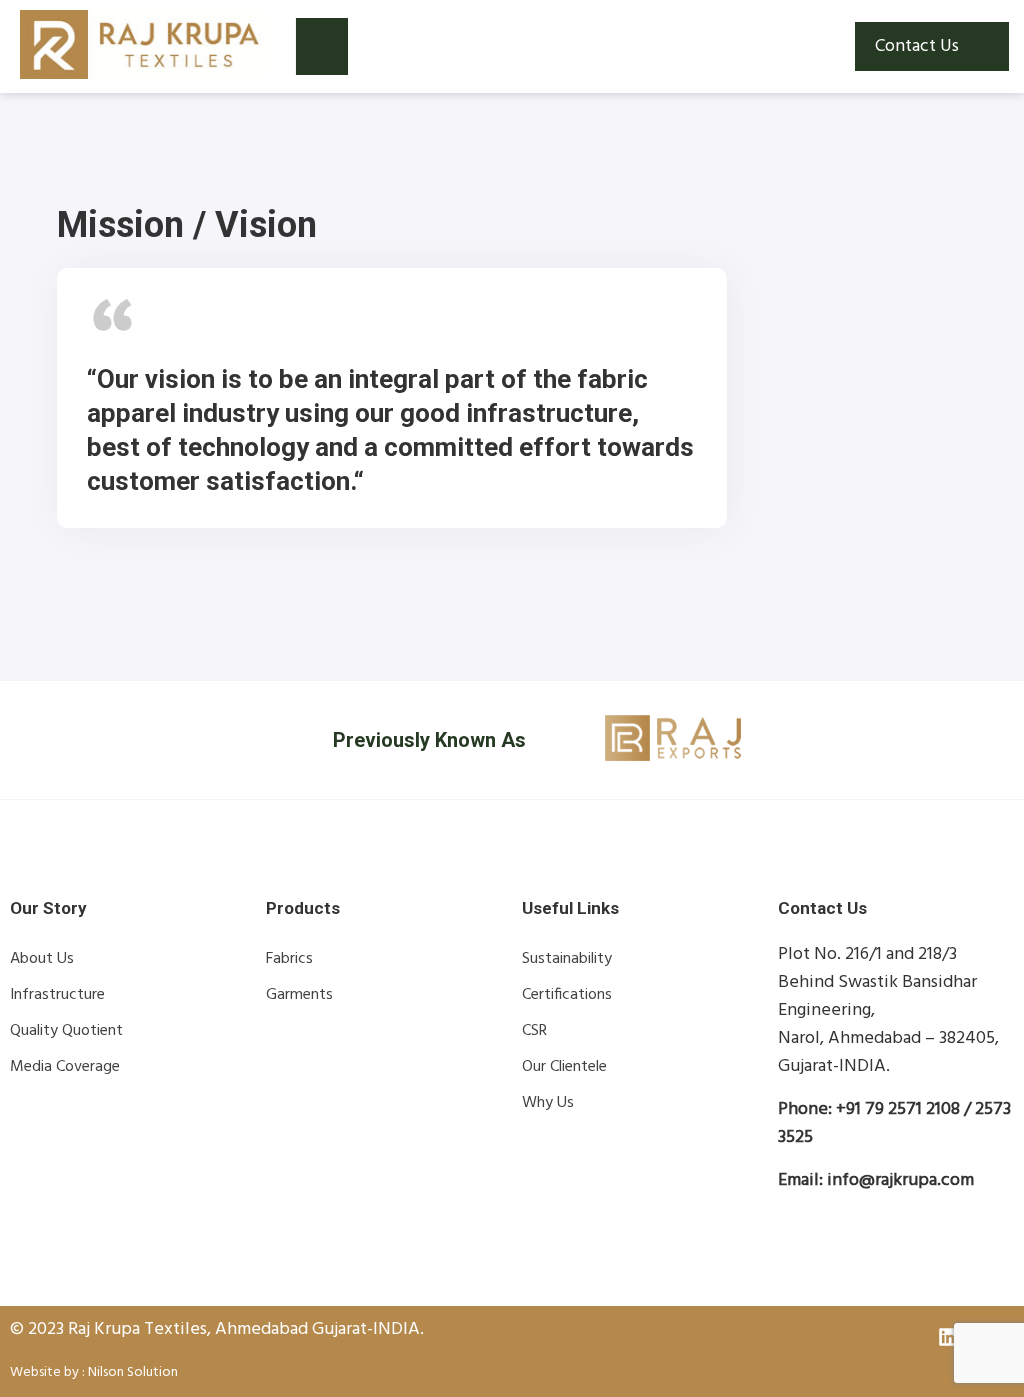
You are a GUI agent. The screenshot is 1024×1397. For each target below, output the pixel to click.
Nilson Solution (133, 1372)
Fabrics (289, 959)
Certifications (567, 995)
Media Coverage (65, 1067)
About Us (42, 959)
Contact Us (917, 46)
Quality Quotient (66, 1031)
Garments (299, 995)
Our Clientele (564, 1067)
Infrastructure (57, 995)
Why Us (548, 1103)
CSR (534, 1031)
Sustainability (567, 959)
